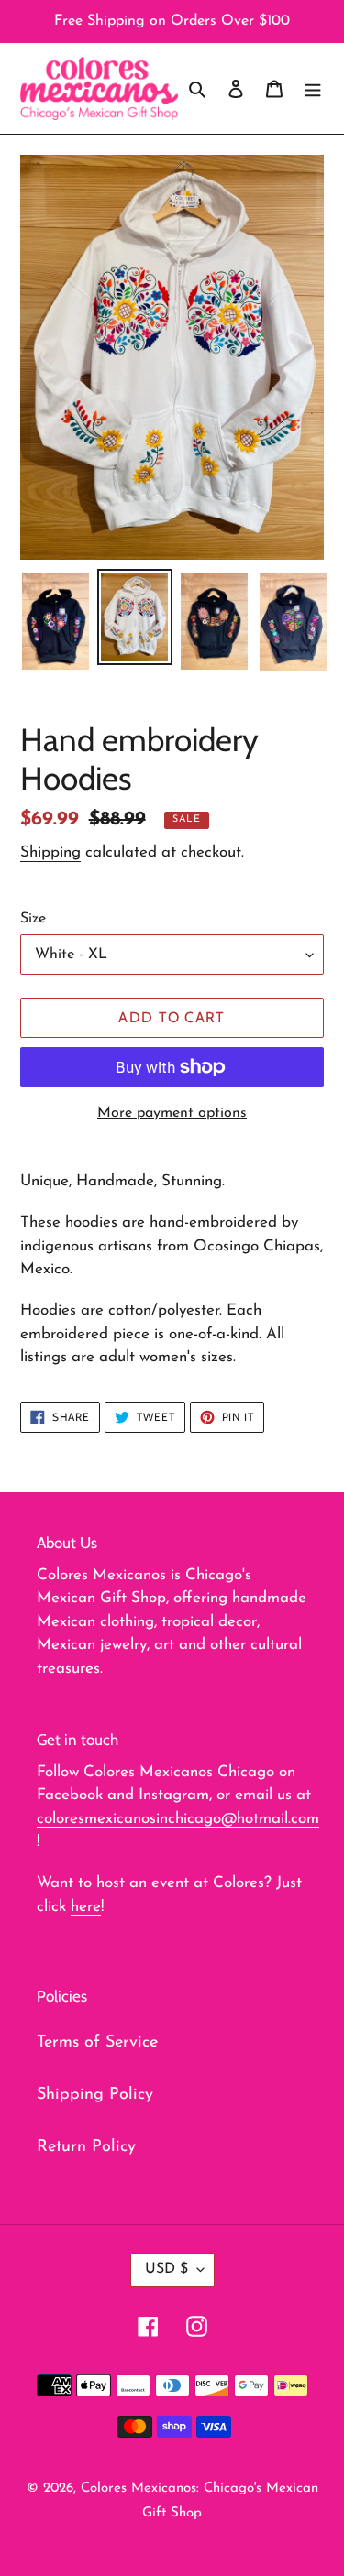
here (86, 1907)
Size (33, 919)
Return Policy (86, 2147)
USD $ (166, 2269)
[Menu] (313, 88)
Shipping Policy (95, 2095)
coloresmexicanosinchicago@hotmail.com (178, 1819)
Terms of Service (97, 2043)
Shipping (50, 852)
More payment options (172, 1113)
